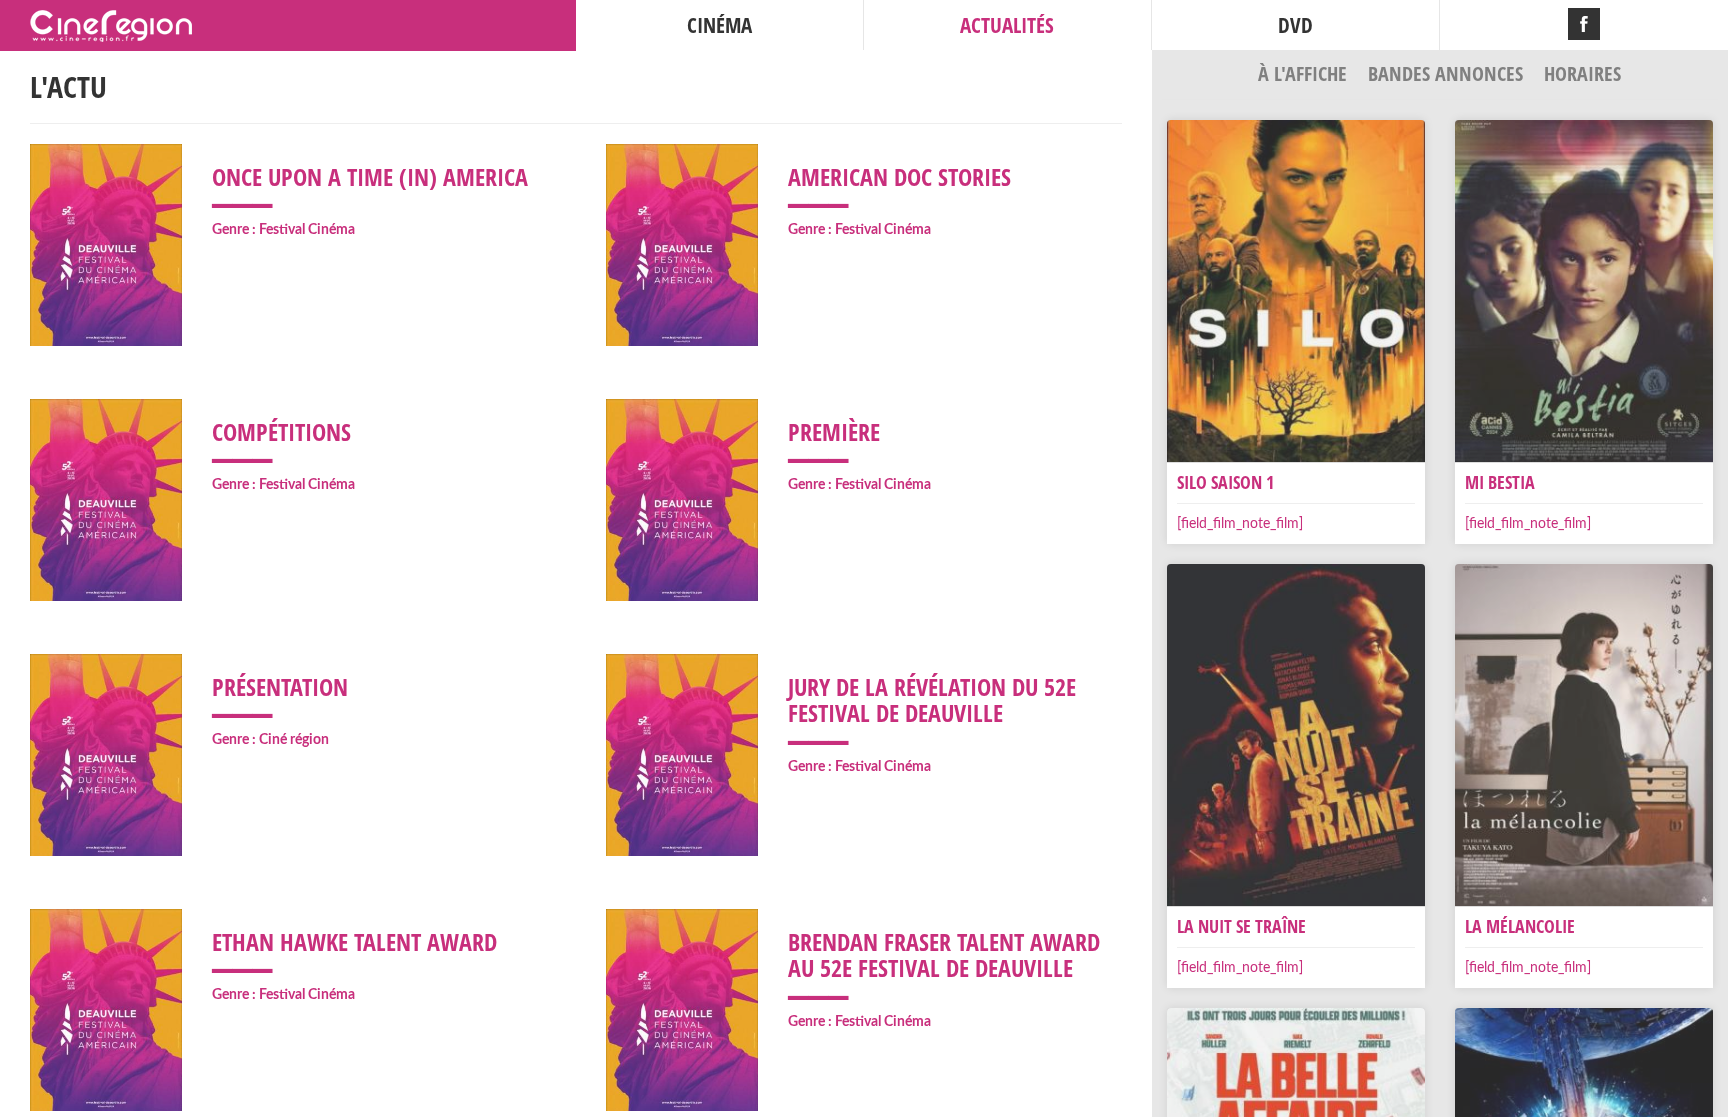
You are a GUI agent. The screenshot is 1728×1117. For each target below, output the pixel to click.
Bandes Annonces (1448, 73)
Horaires (1582, 73)
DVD (1295, 25)
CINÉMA (719, 25)
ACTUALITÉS (1007, 25)
